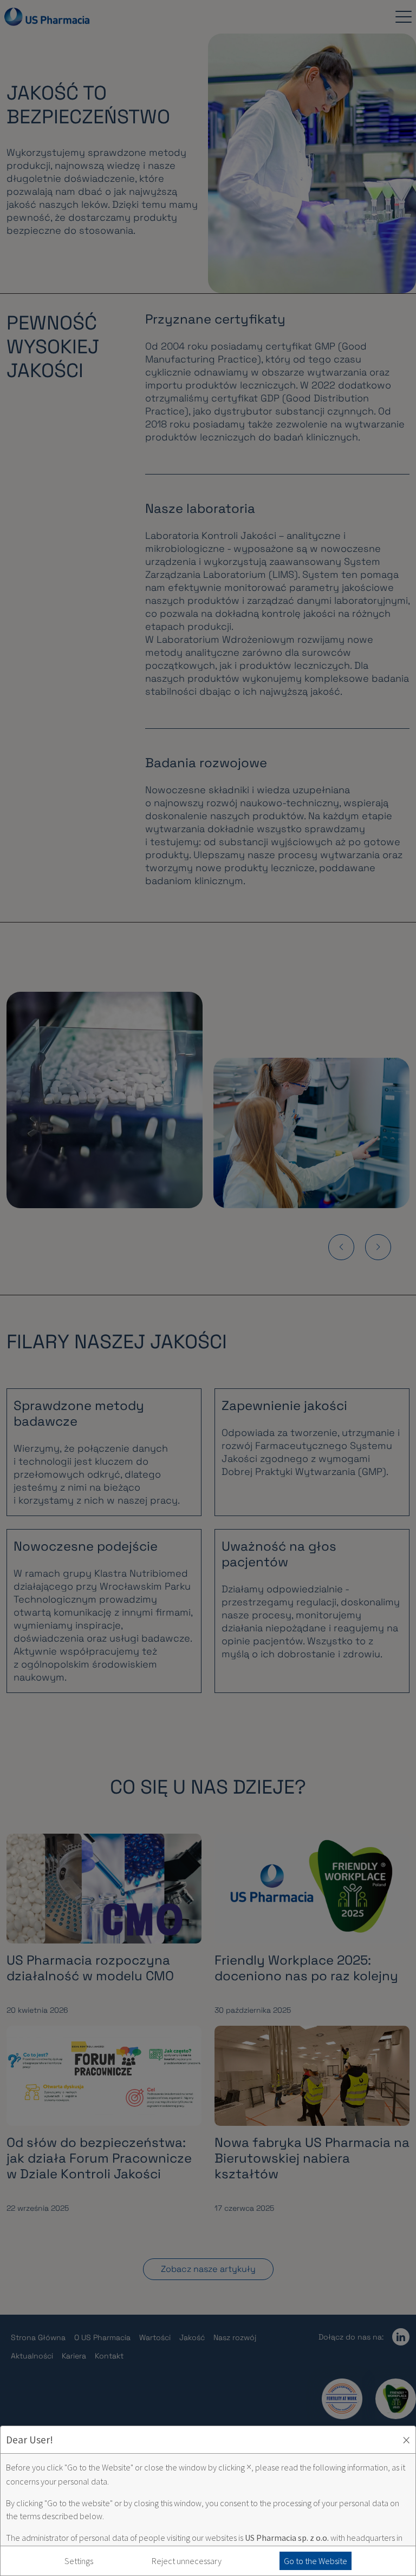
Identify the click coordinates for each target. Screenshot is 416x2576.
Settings (79, 2561)
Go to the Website (316, 2561)
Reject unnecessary (187, 2561)
